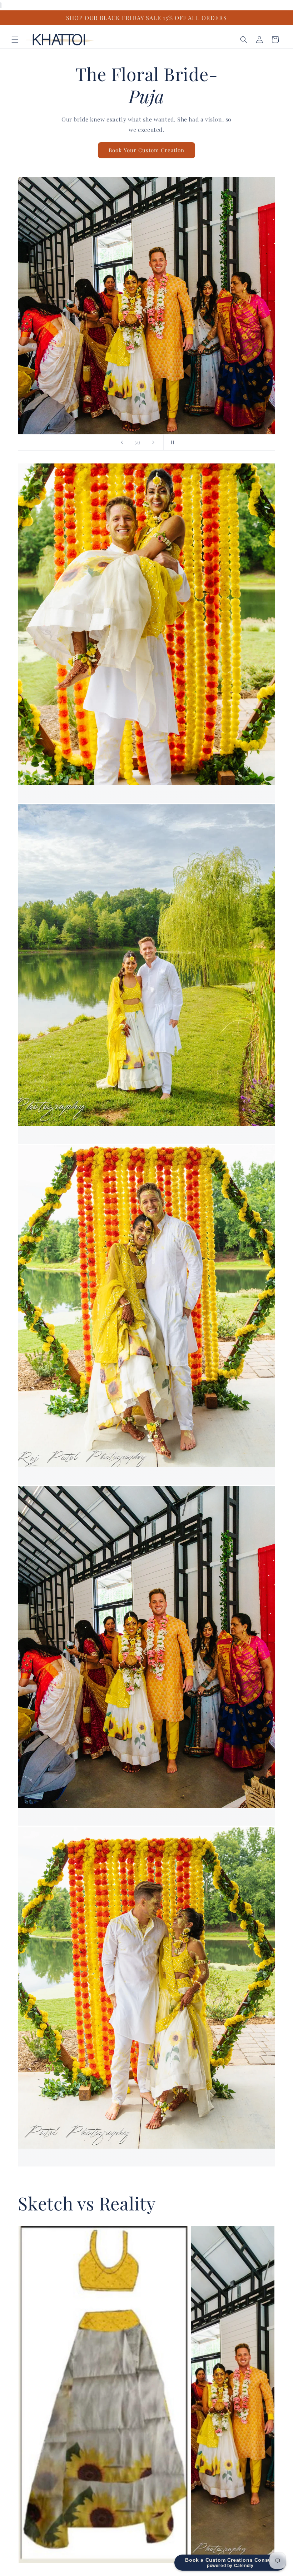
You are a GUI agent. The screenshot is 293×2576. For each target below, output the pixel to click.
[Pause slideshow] (171, 442)
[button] (15, 40)
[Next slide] (153, 442)
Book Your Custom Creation (146, 150)
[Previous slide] (122, 442)
